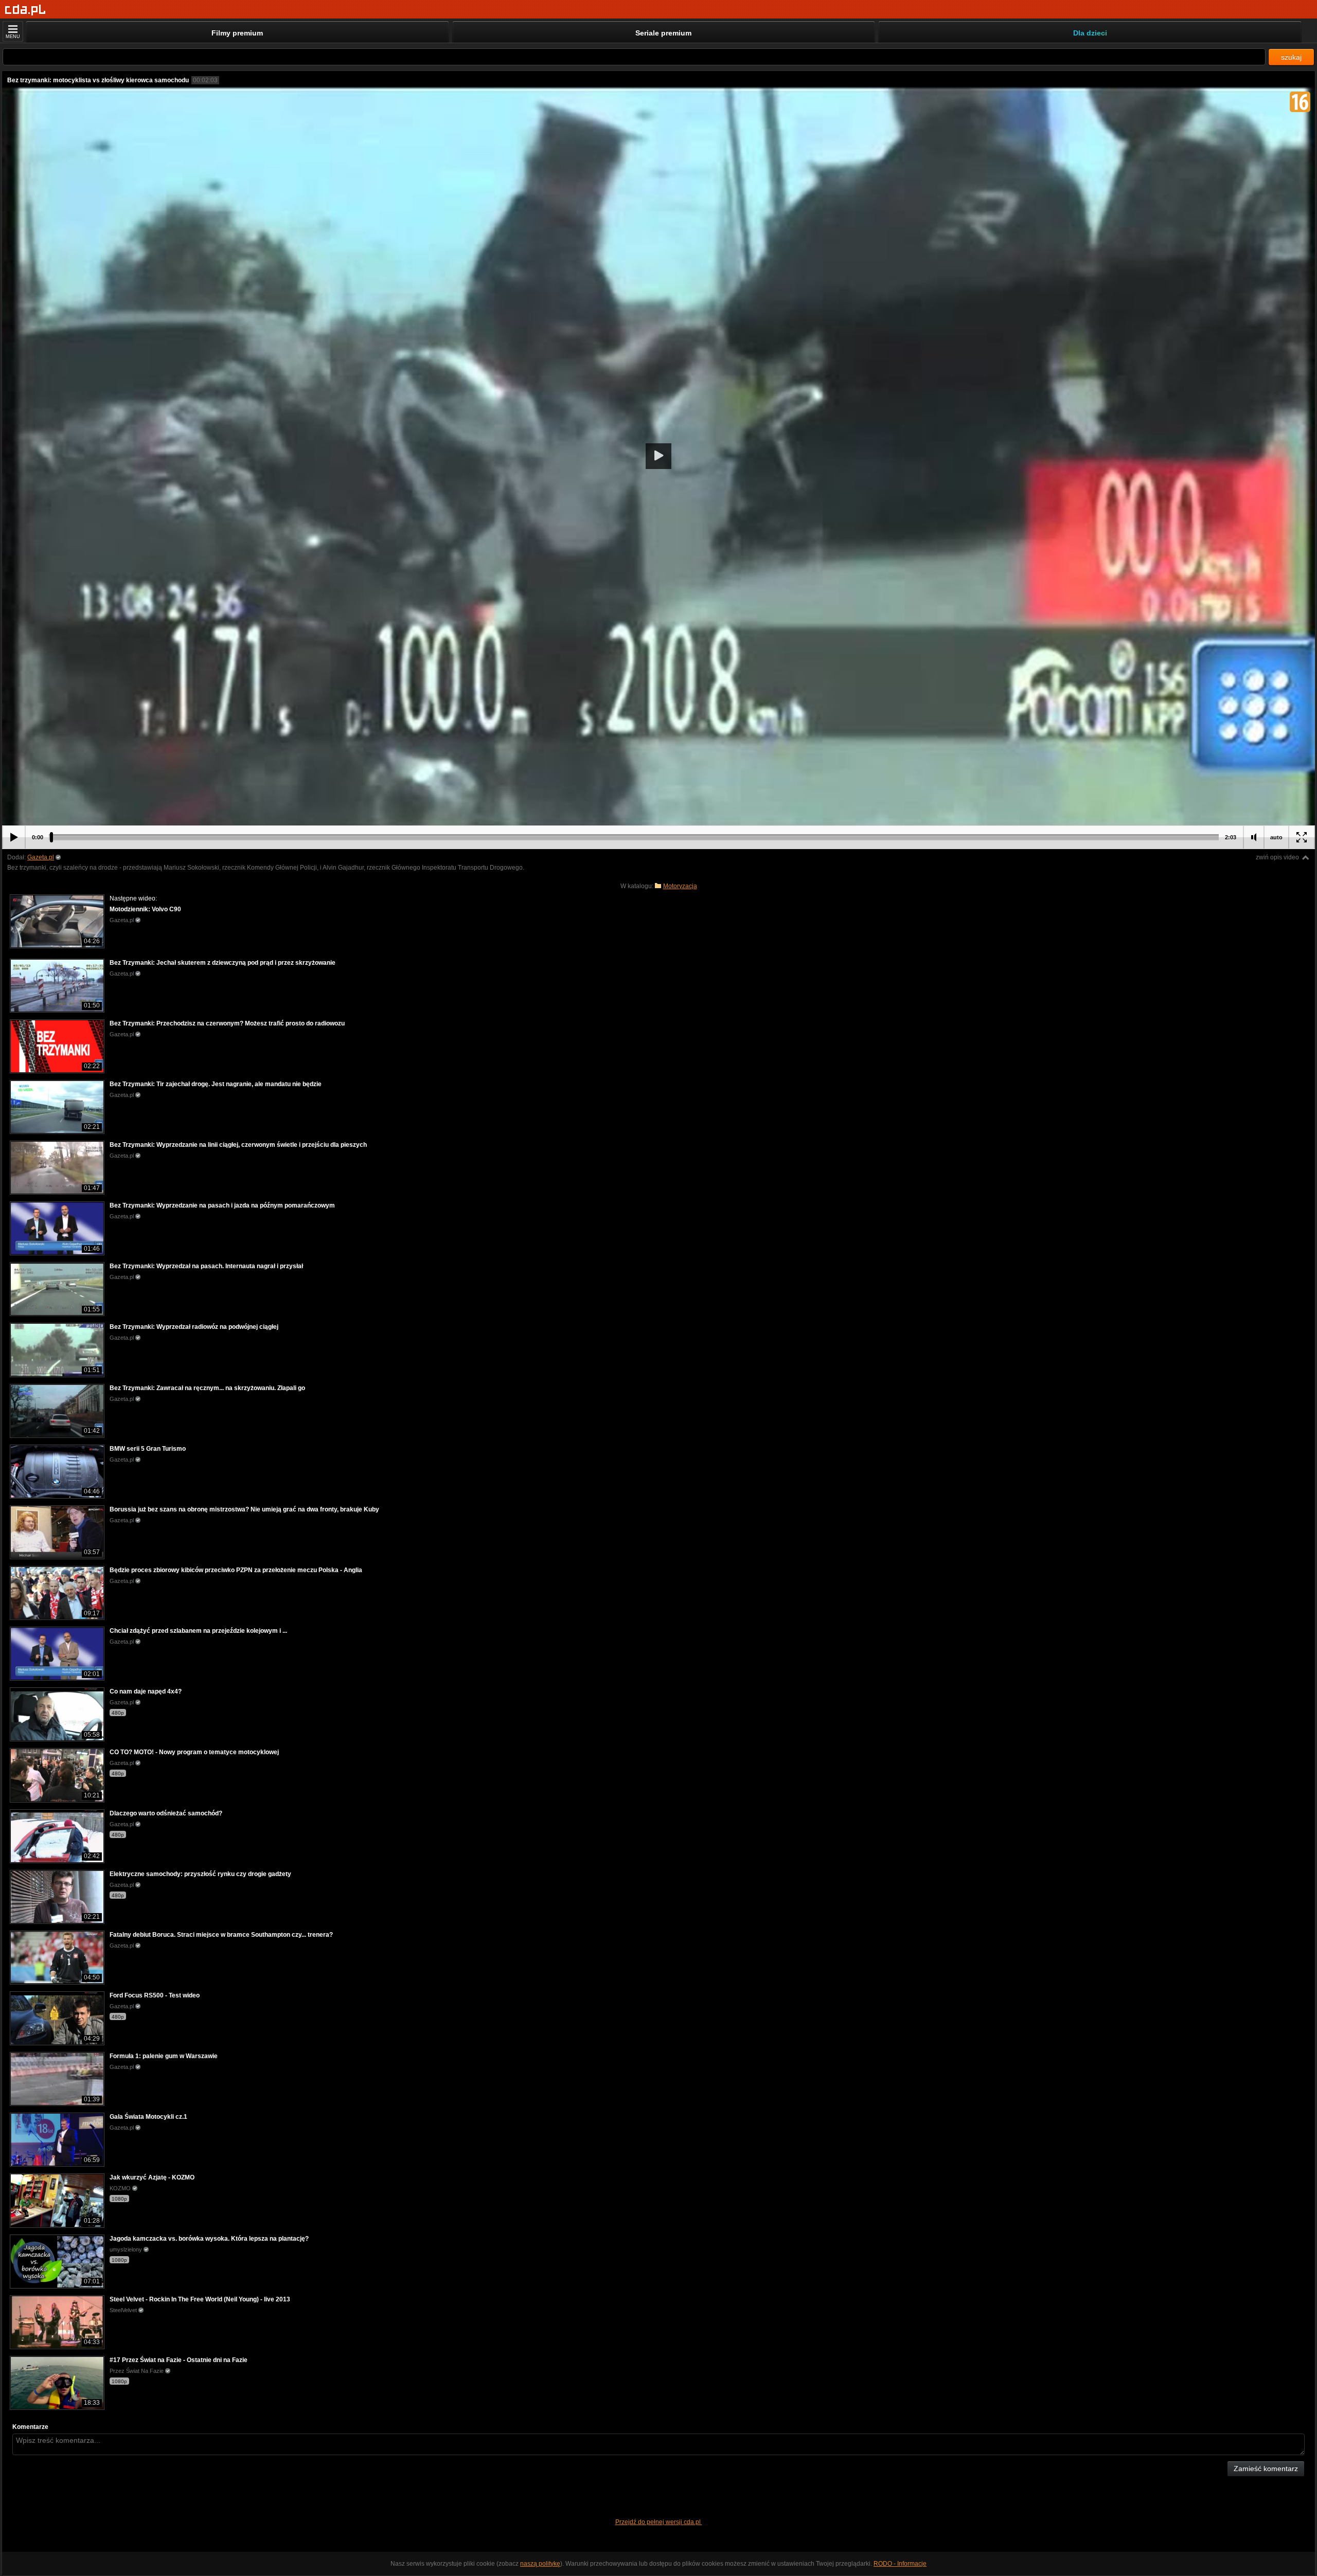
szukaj (1291, 57)
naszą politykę (540, 2564)
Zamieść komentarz (1266, 2469)
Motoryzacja (680, 886)
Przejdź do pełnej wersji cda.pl (659, 2522)
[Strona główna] (25, 10)
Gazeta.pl (41, 857)
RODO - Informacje (900, 2564)
